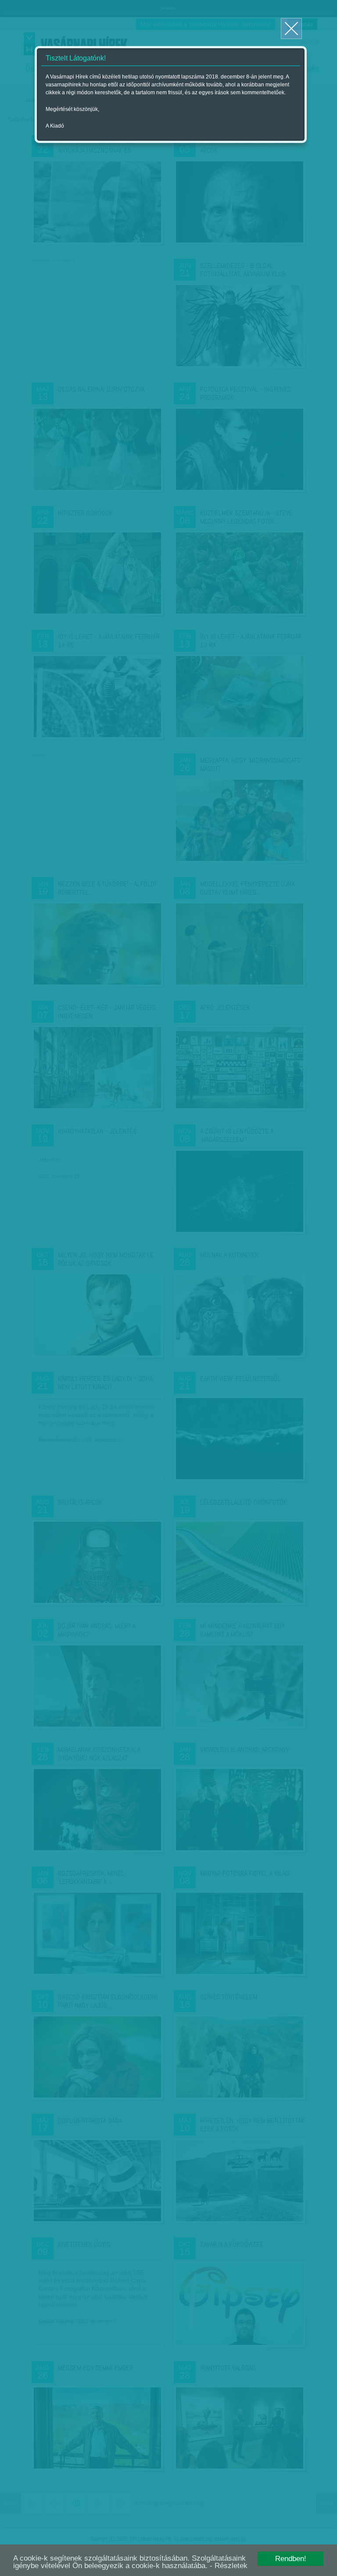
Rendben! (291, 2559)
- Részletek (229, 2566)
